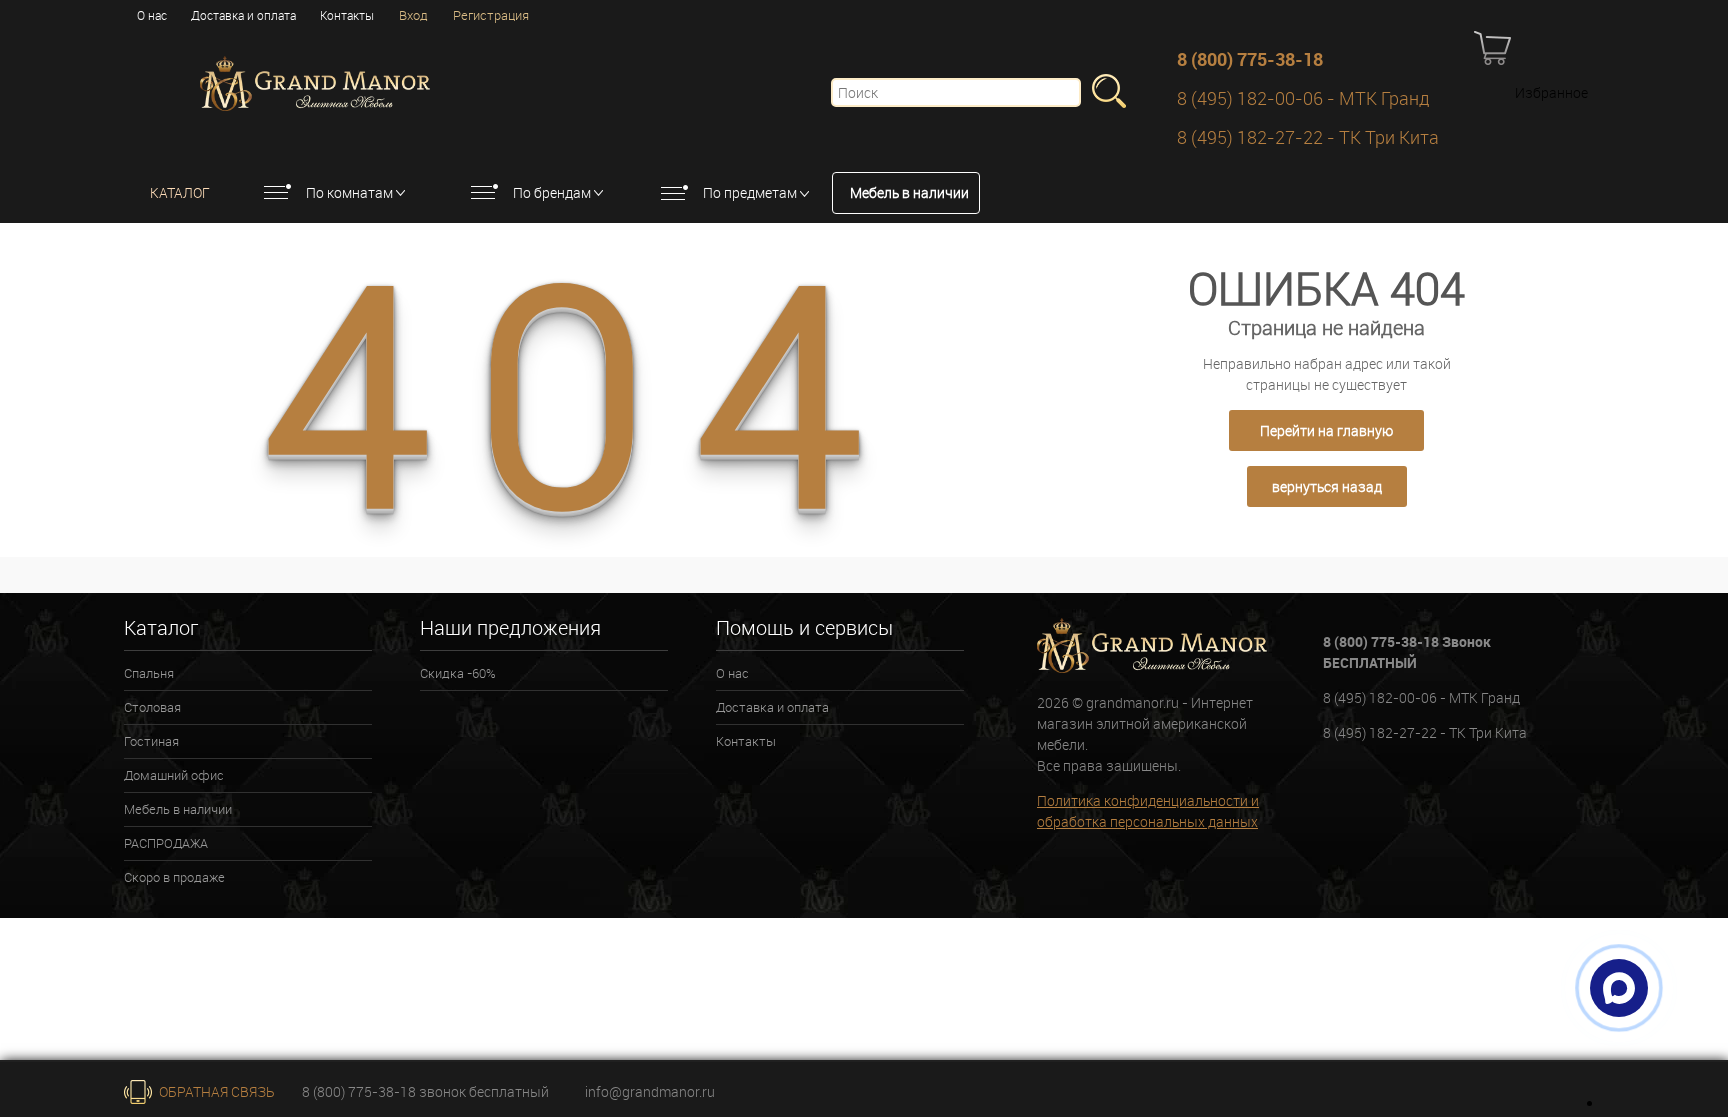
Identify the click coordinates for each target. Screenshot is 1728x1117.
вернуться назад (1327, 486)
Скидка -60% (458, 673)
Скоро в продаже (174, 877)
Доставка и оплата (243, 15)
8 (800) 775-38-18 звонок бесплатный (425, 1091)
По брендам (552, 192)
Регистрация (491, 15)
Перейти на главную (1326, 430)
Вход (413, 15)
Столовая (152, 707)
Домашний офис (174, 775)
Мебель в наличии (909, 192)
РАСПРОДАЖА (166, 843)
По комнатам (349, 192)
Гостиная (151, 741)
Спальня (149, 673)
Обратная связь (215, 1091)
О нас (152, 15)
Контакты (347, 15)
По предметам (750, 192)
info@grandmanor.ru (650, 1091)
